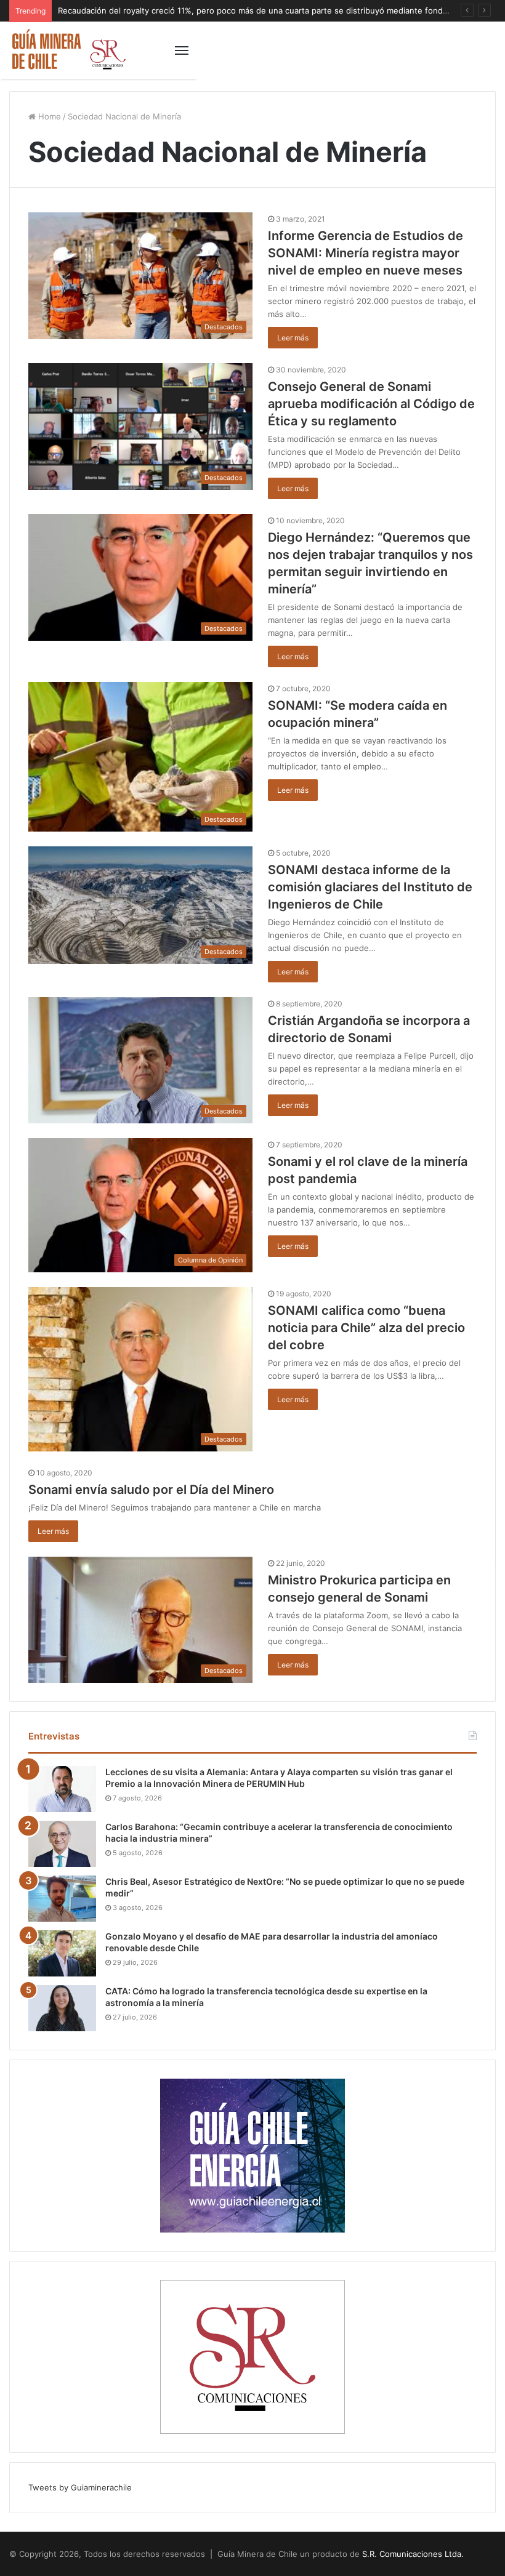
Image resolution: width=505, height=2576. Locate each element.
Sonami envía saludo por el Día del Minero (151, 1490)
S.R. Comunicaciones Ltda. (413, 2554)
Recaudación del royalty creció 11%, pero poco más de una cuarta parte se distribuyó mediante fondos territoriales (278, 10)
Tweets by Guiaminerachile (80, 2487)
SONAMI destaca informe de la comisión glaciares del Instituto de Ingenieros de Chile (370, 887)
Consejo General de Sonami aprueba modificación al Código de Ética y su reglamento (371, 404)
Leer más (293, 338)
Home (48, 116)
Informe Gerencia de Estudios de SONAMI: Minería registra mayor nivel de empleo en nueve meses (366, 253)
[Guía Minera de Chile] (68, 50)
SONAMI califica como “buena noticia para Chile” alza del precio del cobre (366, 1328)
